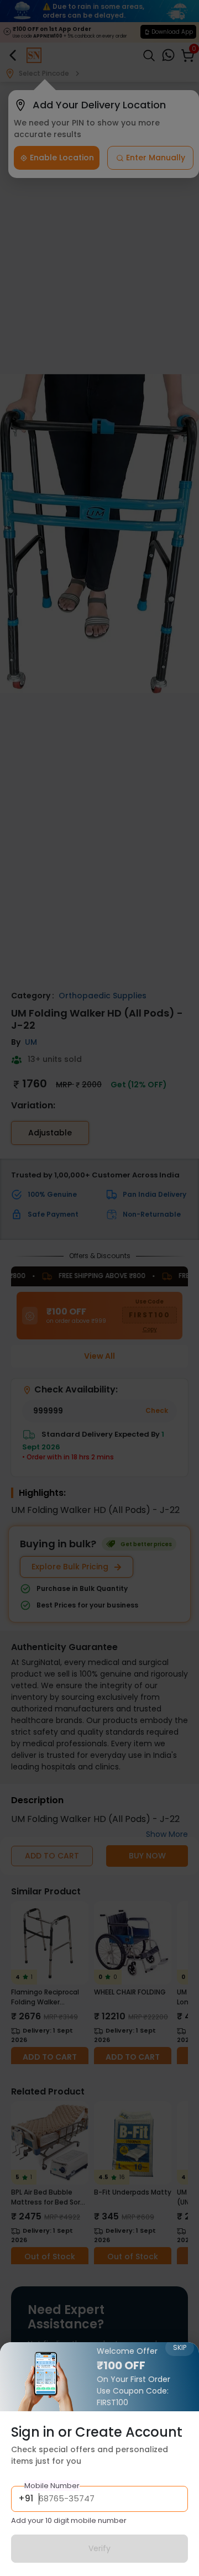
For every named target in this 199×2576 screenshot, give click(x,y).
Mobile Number (52, 2486)
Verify (99, 2548)
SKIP (180, 2347)
